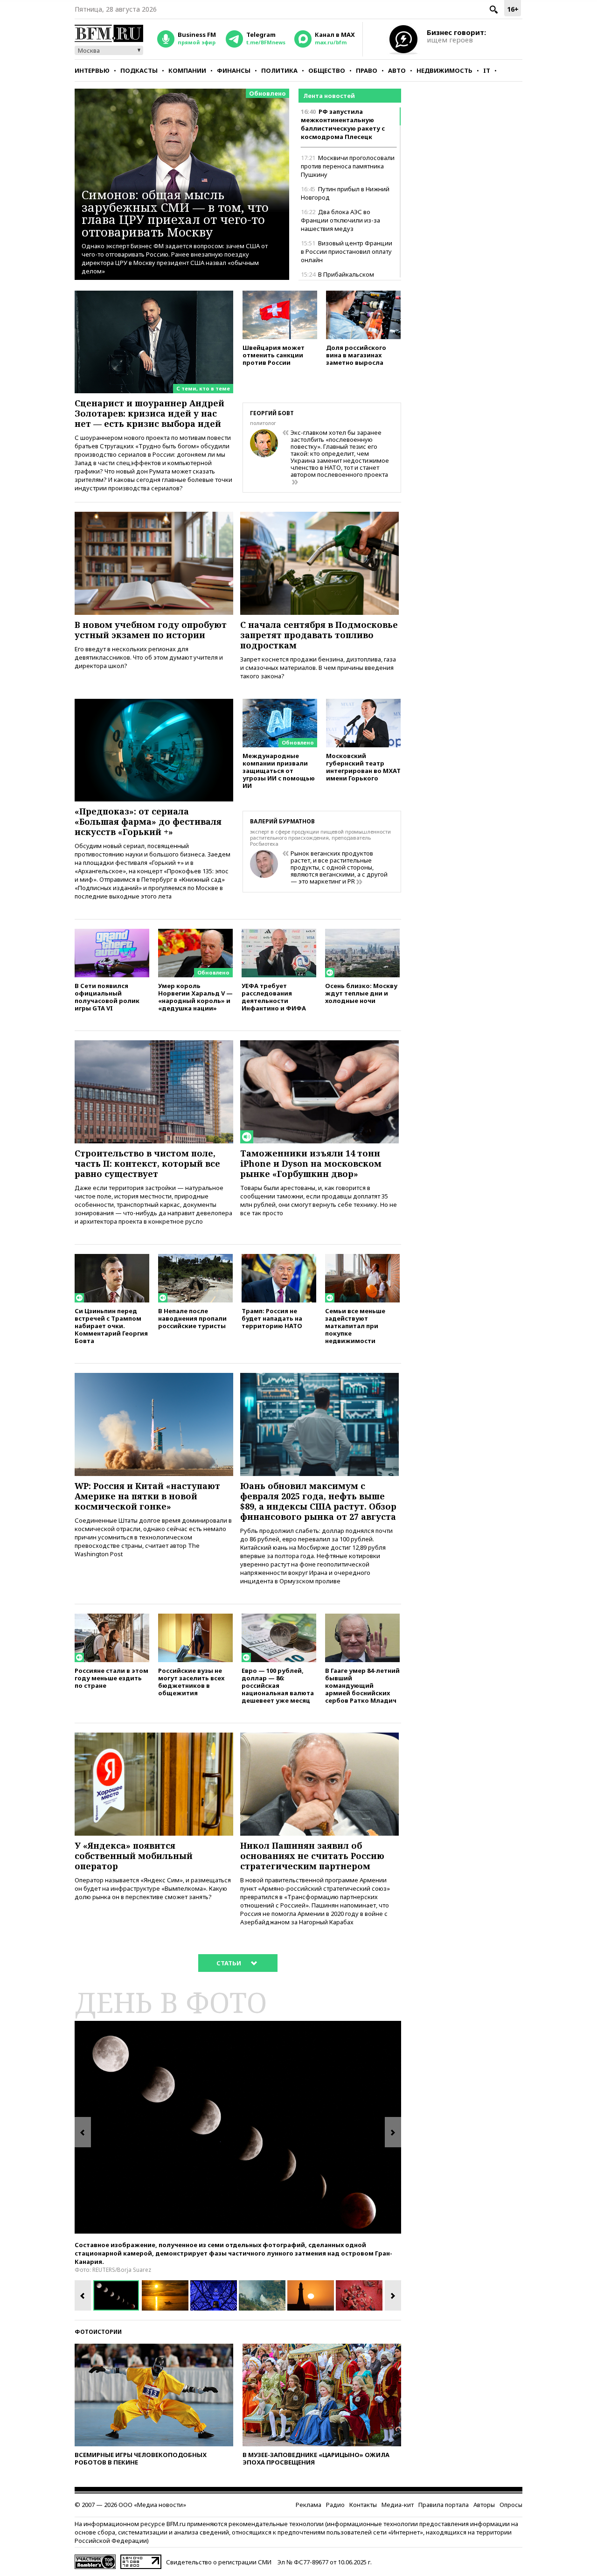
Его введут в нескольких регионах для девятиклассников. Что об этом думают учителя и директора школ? (149, 657)
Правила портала (444, 2505)
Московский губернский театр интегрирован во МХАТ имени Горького (363, 767)
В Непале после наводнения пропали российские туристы (192, 1318)
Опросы (511, 2505)
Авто (397, 70)
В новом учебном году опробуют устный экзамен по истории (151, 630)
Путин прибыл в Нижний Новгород (345, 193)
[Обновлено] (280, 703)
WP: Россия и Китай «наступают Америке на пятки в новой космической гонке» (147, 1496)
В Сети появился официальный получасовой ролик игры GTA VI (107, 997)
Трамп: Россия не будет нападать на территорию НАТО (272, 1318)
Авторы (484, 2505)
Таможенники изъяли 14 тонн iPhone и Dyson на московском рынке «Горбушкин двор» (311, 1163)
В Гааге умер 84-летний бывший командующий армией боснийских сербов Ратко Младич (362, 1685)
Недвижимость (444, 70)
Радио (335, 2505)
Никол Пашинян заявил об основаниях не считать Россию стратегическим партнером (312, 1856)
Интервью (92, 70)
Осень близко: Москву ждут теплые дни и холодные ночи (361, 993)
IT (487, 70)
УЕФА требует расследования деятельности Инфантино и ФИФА (274, 997)
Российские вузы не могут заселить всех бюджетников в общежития (191, 1681)
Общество (327, 70)
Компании (187, 70)
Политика (279, 70)
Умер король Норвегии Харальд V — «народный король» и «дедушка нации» (195, 997)
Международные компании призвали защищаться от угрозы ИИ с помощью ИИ (279, 770)
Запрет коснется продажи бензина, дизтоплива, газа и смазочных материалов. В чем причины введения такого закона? (318, 668)
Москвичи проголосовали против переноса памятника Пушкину (348, 166)
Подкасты (139, 70)
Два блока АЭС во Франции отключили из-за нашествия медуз (340, 220)
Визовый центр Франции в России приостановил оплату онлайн (347, 251)
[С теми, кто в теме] (154, 295)
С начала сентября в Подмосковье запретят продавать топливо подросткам (319, 635)
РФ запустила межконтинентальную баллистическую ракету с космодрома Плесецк (343, 124)
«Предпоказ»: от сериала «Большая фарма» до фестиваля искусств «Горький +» (148, 822)
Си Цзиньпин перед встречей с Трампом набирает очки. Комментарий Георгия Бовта (111, 1326)
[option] (238, 2127)
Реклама (309, 2505)
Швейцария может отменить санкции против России (274, 355)
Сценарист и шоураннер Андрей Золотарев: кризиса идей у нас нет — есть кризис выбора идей (149, 413)
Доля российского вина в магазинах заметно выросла (356, 355)
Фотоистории (98, 2332)
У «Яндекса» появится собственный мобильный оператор (134, 1856)
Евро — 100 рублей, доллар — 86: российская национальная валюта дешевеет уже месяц (278, 1685)
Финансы (234, 70)
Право (367, 70)
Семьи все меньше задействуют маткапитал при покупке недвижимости (355, 1326)
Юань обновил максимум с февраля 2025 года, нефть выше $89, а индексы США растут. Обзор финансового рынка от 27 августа (318, 1501)
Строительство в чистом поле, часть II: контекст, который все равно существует (147, 1163)
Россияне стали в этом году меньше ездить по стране (111, 1678)
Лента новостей (329, 96)
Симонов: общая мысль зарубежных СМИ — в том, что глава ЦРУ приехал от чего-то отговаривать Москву (175, 213)
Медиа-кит (398, 2505)
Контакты (363, 2505)
